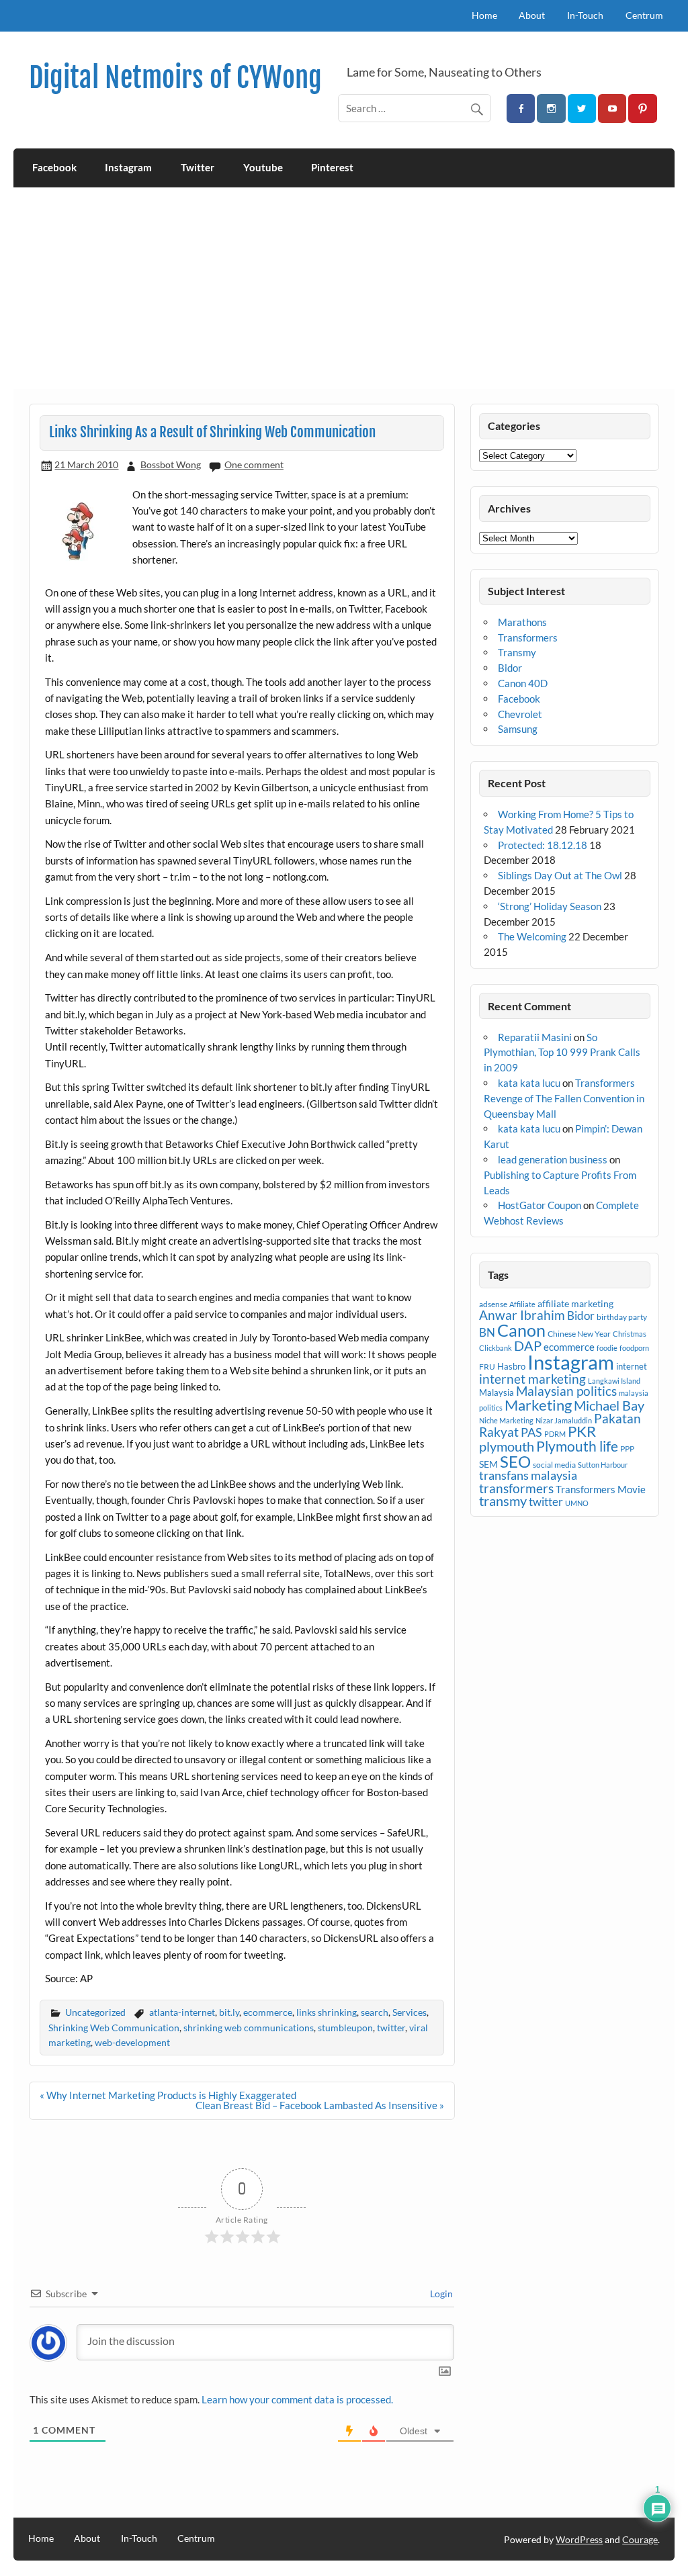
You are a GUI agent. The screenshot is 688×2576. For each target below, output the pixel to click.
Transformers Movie (601, 1489)
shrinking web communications (249, 2028)
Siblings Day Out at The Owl (560, 875)
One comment (254, 464)
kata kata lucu (529, 1083)
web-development (132, 2042)
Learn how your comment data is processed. (297, 2399)
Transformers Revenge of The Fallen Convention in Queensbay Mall (564, 1098)
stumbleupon (345, 2028)
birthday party (622, 1317)
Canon (521, 1330)
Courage (640, 2539)
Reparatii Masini (535, 1037)
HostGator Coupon (540, 1205)
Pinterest (332, 167)
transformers (516, 1488)
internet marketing (532, 1379)
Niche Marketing (506, 1420)
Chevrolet (520, 714)
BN (487, 1332)
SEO (515, 1461)
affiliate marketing (575, 1303)
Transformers (528, 637)
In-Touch (585, 15)
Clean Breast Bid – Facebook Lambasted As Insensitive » (320, 2105)
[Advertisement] (344, 288)
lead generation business (553, 1159)
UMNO (577, 1503)
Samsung (518, 729)
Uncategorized (95, 2012)
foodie (607, 1348)
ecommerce (268, 2012)
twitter (391, 2028)
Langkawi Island (614, 1381)
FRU (487, 1367)
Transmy (517, 652)
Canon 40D (523, 683)
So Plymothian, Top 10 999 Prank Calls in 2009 (562, 1053)
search (375, 2012)
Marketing (538, 1405)
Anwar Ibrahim (522, 1315)
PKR (582, 1431)
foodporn (634, 1348)
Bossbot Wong (171, 464)
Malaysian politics (566, 1391)
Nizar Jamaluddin (564, 1420)
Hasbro (511, 1366)
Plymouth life (577, 1446)
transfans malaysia (528, 1475)
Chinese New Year (579, 1334)
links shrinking (327, 2012)
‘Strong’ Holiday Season (550, 906)
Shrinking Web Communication (114, 2028)
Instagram (128, 167)
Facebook (54, 167)
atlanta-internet (182, 2012)
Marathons (522, 622)
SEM (488, 1464)
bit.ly (229, 2012)
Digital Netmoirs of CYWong (175, 78)
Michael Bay (609, 1405)
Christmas (630, 1334)
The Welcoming (532, 936)
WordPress (579, 2539)
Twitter (198, 167)
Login (440, 2294)
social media (554, 1465)
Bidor (510, 668)
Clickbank (496, 1348)
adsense (493, 1304)
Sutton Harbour (603, 1465)
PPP (627, 1449)
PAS (531, 1432)
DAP (528, 1345)
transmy (503, 1501)
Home (484, 15)
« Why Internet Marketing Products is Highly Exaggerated (168, 2095)
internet (632, 1366)
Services (410, 2012)
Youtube (263, 167)
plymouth (507, 1446)
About (532, 15)
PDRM (555, 1434)
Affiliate (522, 1304)
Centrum (644, 15)
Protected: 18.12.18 (543, 845)
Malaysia (497, 1392)
